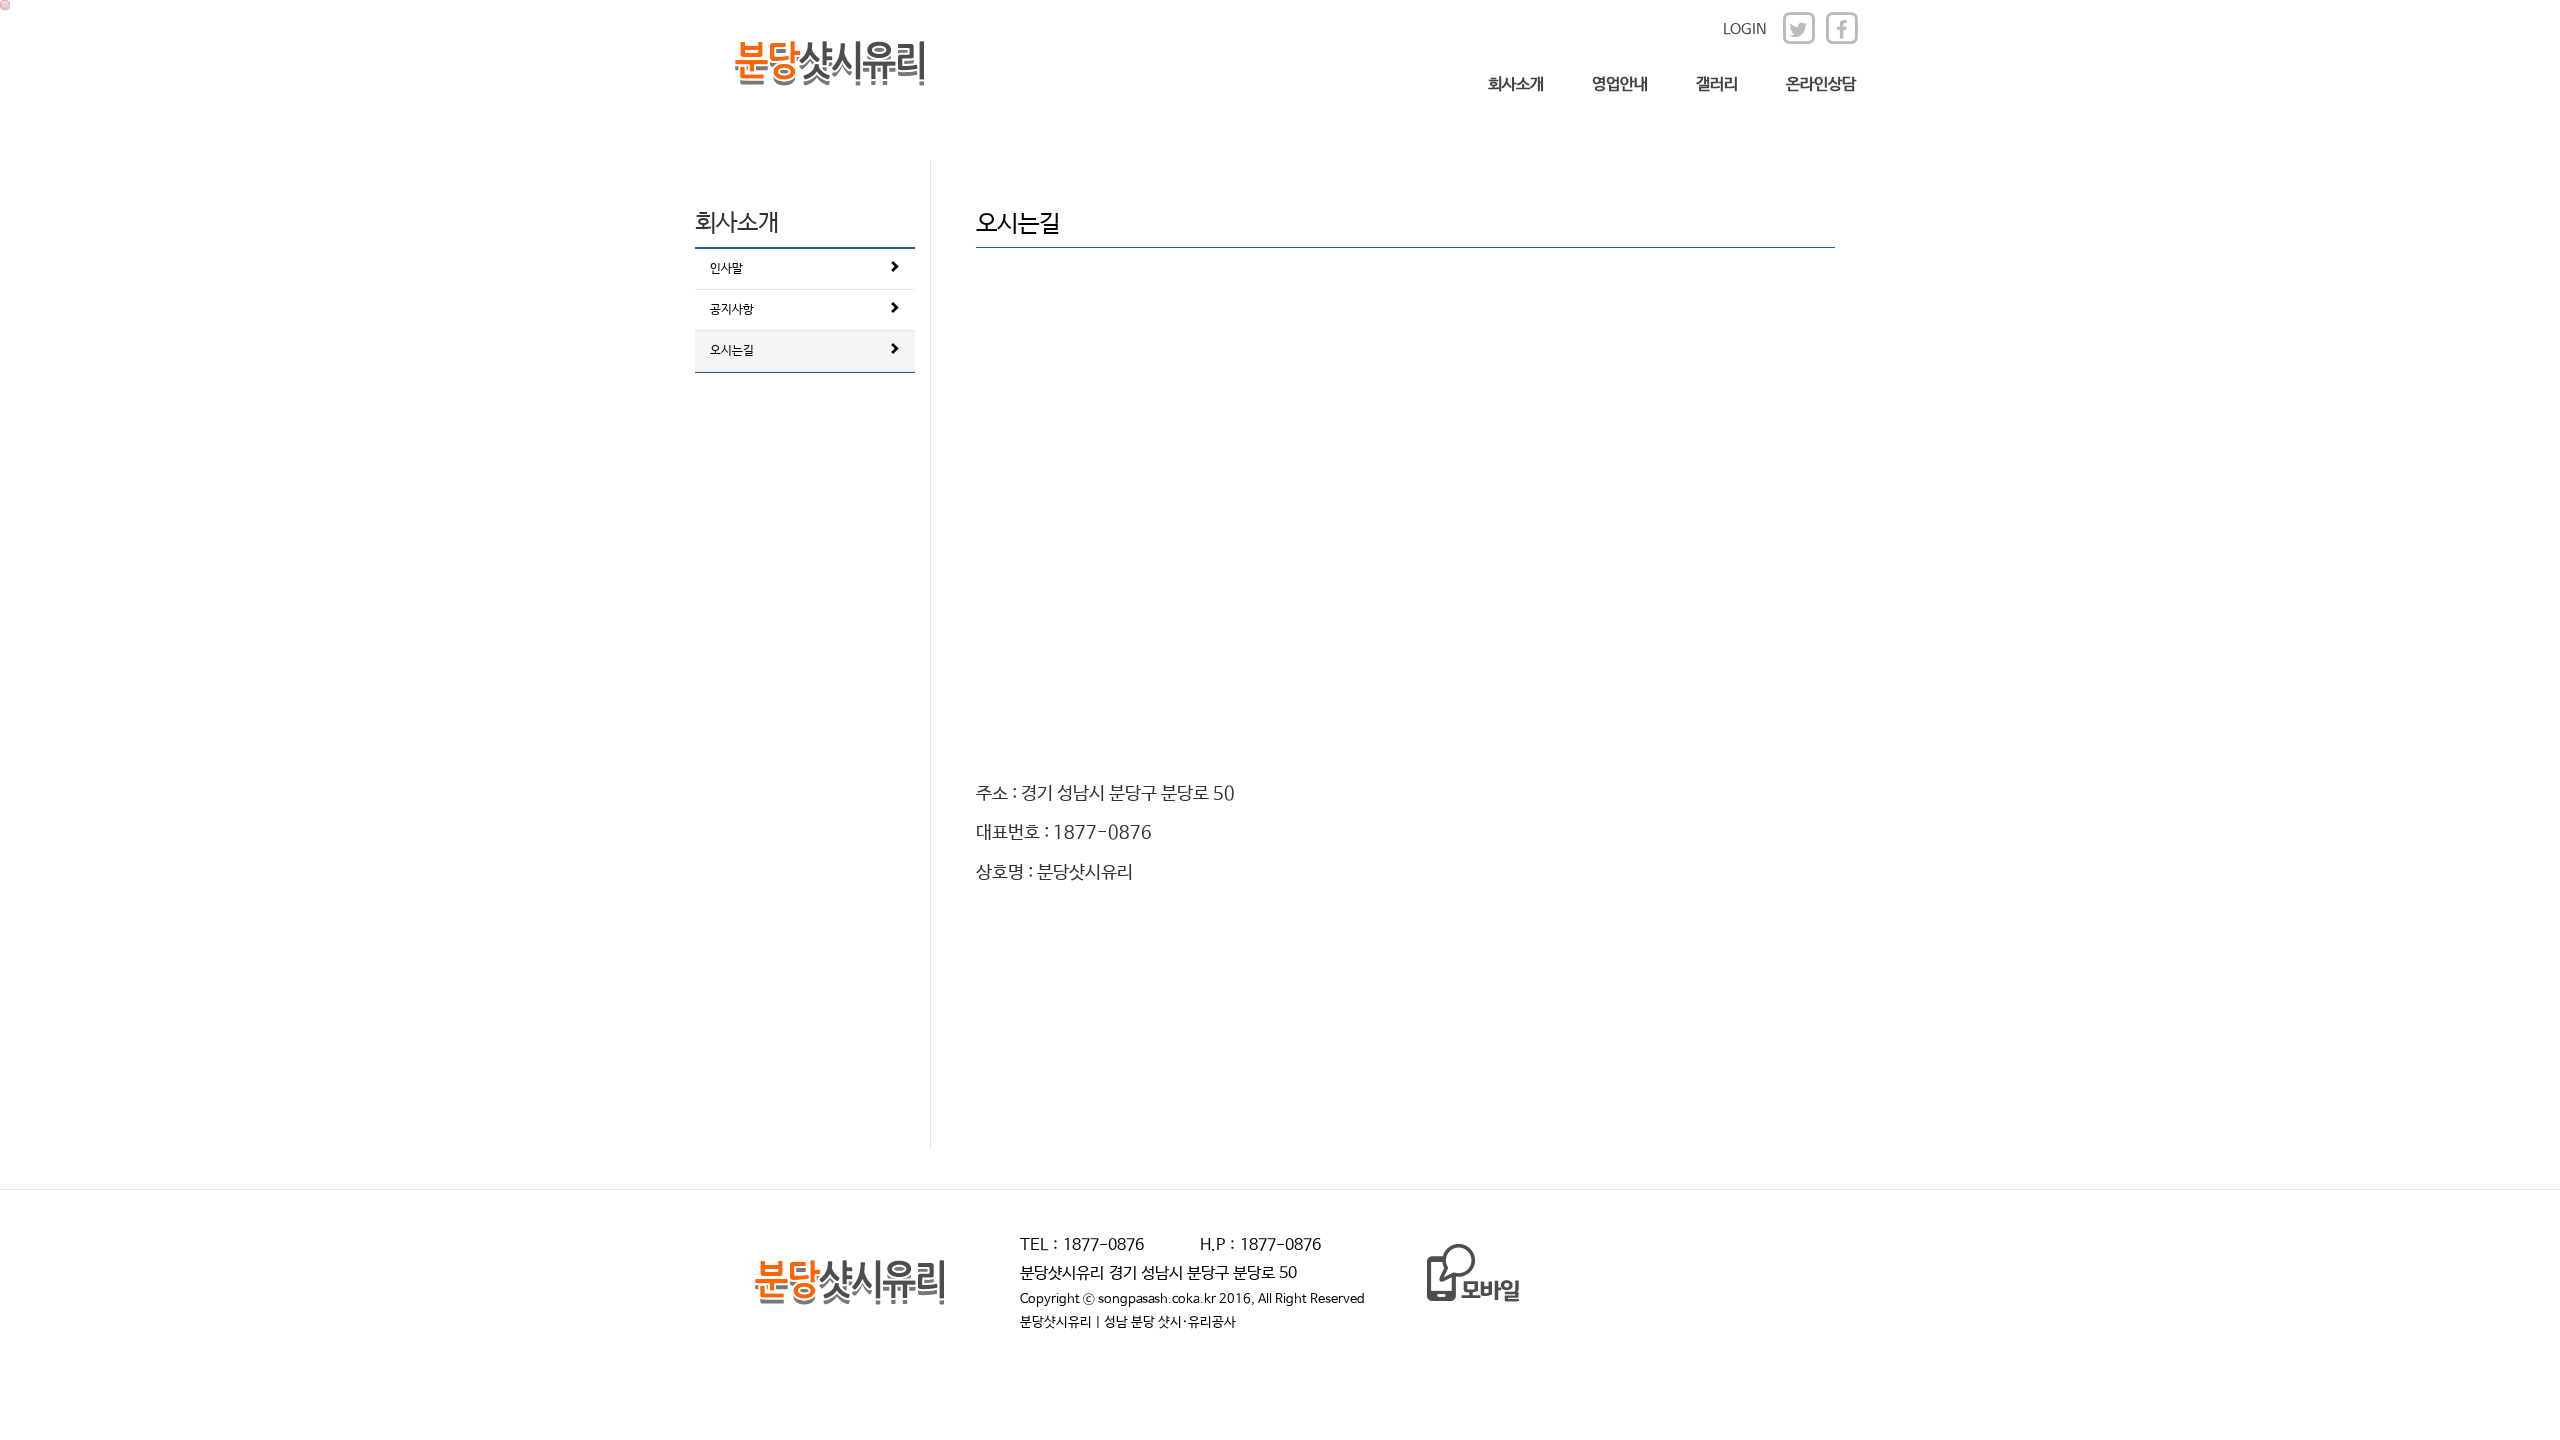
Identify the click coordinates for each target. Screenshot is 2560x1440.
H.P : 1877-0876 (1260, 1245)
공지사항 (732, 310)
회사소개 (1516, 84)
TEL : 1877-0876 (1082, 1245)
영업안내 (1620, 84)
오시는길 (732, 351)
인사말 (726, 269)
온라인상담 (1821, 84)
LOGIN (1745, 29)
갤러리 (1717, 84)
